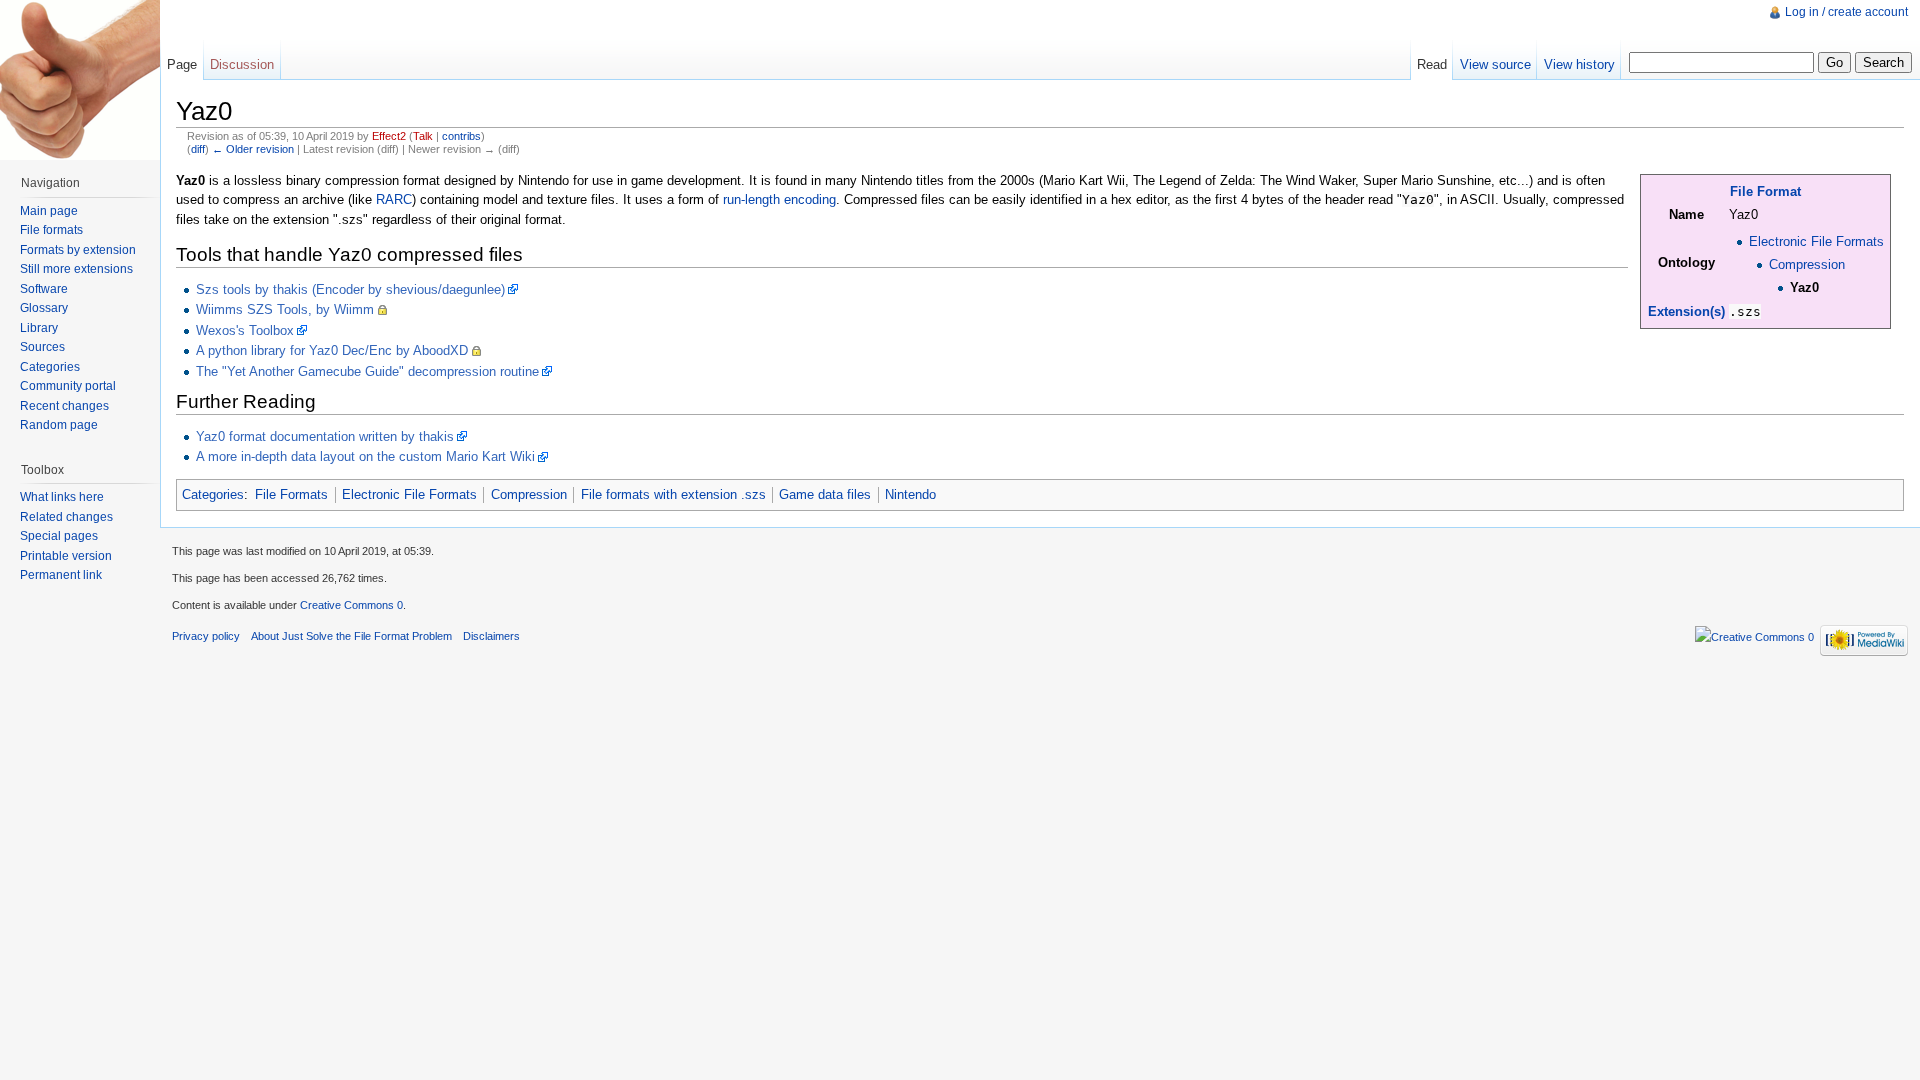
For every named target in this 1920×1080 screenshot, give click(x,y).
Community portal (68, 386)
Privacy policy (206, 636)
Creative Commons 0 (351, 605)
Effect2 (389, 136)
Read (1432, 64)
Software (44, 289)
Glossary (44, 308)
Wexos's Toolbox (245, 330)
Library (39, 328)
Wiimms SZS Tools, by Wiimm (285, 309)
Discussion (242, 64)
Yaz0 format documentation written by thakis (325, 436)
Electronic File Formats (1816, 241)
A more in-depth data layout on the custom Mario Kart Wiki (365, 456)
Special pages (59, 536)
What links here (62, 497)
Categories (213, 494)
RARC (394, 199)
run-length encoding (779, 199)
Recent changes (64, 406)
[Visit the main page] (80, 80)
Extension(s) (1686, 311)
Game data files (825, 494)
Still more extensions (76, 269)
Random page (59, 425)
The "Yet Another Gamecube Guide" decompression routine (367, 371)
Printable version (66, 556)
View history (1579, 64)
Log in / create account (1846, 12)
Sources (42, 347)
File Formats (291, 494)
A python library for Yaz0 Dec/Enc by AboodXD (332, 350)
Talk (423, 136)
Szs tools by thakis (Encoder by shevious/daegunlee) (350, 289)
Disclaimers (491, 636)
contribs (461, 136)
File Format (1765, 191)
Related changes (66, 517)
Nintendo (910, 494)
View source (1495, 64)
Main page (49, 211)
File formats (51, 230)
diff (198, 149)
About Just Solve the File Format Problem (351, 636)
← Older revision (253, 149)
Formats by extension (78, 250)
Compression (1807, 264)
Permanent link (61, 575)
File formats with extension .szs (673, 494)
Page (182, 64)
